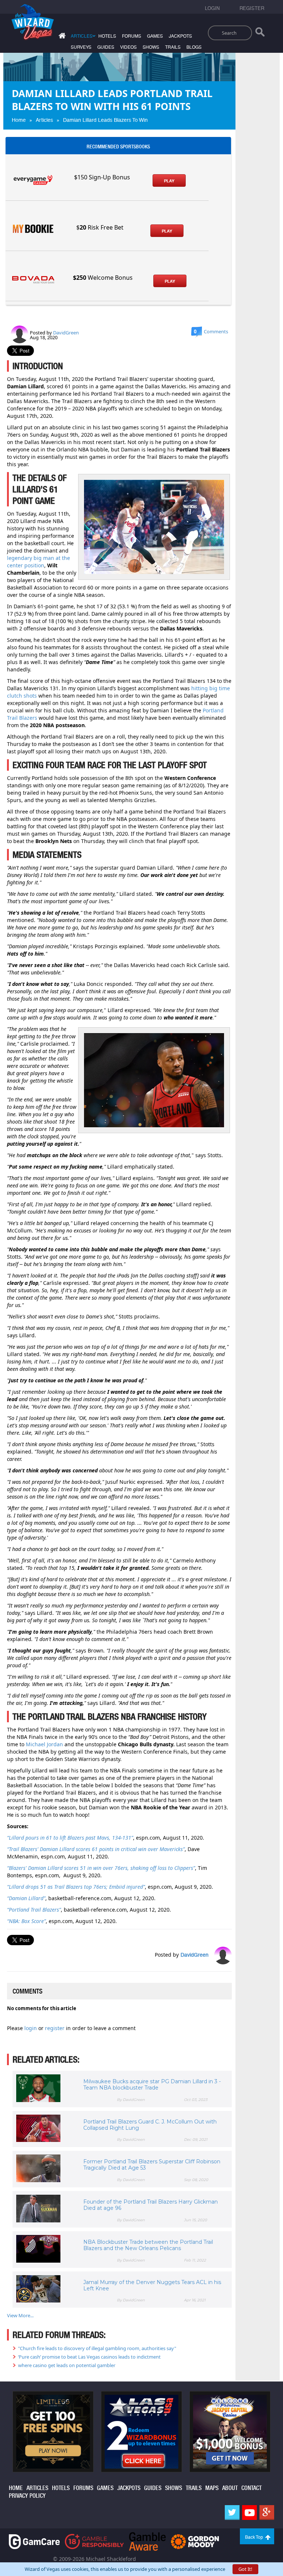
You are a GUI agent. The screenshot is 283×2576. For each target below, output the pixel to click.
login (31, 2028)
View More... (20, 2315)
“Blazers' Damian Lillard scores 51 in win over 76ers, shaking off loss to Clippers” (101, 1868)
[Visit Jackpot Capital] (230, 2431)
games (155, 36)
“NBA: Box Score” (26, 1921)
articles (37, 2488)
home (16, 2488)
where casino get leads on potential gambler (67, 2365)
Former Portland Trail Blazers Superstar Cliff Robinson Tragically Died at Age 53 (152, 2165)
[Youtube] (249, 2513)
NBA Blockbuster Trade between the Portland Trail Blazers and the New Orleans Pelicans (148, 2245)
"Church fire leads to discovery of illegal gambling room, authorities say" (97, 2348)
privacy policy (27, 2496)
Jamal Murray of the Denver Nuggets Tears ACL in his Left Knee (152, 2285)
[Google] (267, 2513)
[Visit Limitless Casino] (53, 2431)
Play (169, 181)
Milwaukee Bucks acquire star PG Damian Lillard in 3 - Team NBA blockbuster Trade (152, 2085)
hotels (107, 36)
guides (106, 47)
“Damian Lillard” (26, 1898)
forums (132, 36)
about (230, 2488)
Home (19, 120)
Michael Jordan (44, 1744)
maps (212, 2488)
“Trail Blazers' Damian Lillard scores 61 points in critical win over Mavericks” (96, 1849)
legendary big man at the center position (39, 562)
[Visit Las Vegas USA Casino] (141, 2431)
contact (251, 2488)
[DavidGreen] (20, 334)
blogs (194, 47)
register (55, 2028)
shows (151, 47)
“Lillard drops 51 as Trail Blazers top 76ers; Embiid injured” (76, 1887)
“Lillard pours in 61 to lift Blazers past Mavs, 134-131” (70, 1838)
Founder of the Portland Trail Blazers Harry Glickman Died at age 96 (151, 2205)
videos (128, 47)
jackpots (180, 36)
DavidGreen (66, 333)
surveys (81, 47)
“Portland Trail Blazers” (34, 1910)
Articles (44, 120)
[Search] (260, 34)
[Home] (61, 37)
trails (173, 47)
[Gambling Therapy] (195, 2541)
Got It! (245, 2569)
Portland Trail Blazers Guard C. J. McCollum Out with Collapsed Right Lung (150, 2125)
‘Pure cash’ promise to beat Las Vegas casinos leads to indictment (89, 2357)
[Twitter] (232, 2513)
